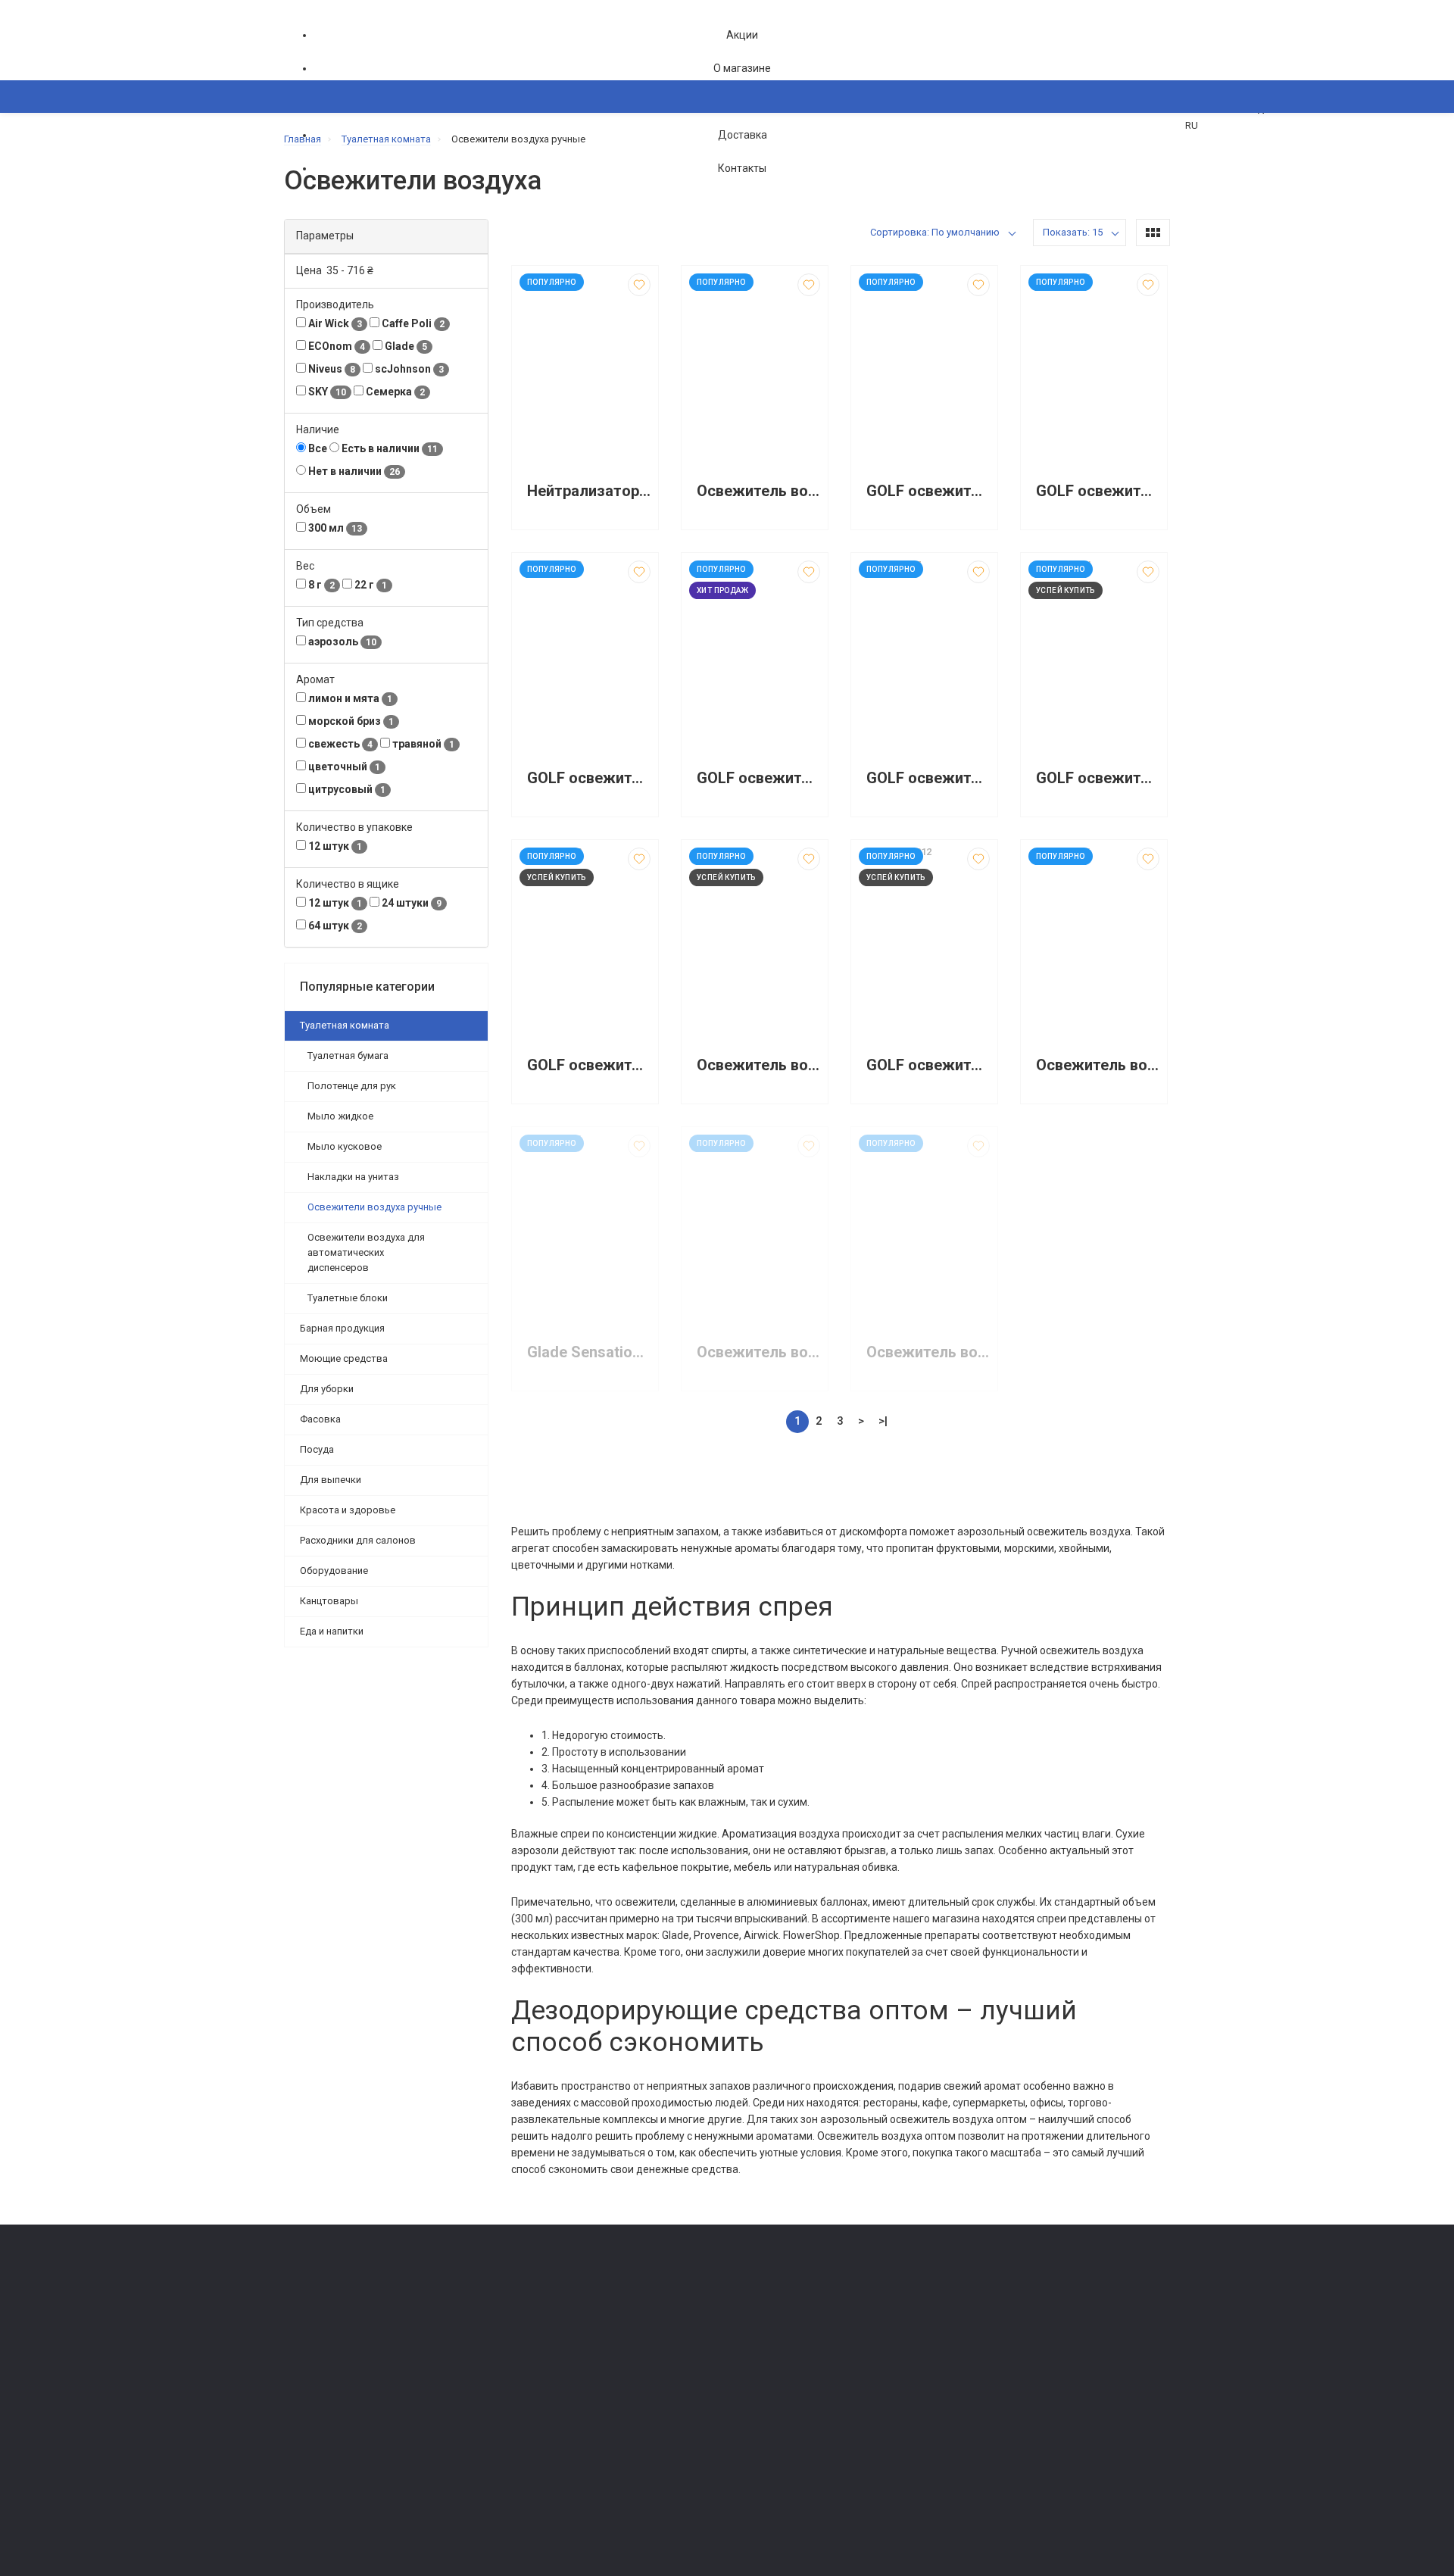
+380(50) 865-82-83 (345, 2298)
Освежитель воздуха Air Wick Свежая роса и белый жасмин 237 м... (758, 1352)
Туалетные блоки (348, 1298)
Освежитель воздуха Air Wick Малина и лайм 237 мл (1098, 1065)
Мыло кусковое (345, 1146)
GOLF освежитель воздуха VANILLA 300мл (589, 778)
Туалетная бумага (348, 1055)
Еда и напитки (332, 1631)
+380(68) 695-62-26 (345, 2319)
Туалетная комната (345, 1025)
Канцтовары (329, 1601)
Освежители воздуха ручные (374, 1207)
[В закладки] (639, 285)
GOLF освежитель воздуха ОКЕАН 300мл (1098, 491)
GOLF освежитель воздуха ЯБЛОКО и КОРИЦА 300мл (589, 1065)
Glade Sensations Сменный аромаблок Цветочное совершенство (589, 1352)
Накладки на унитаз (353, 1177)
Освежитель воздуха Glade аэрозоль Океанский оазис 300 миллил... (758, 1065)
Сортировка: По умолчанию (935, 232)
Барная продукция (342, 1328)
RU (1192, 125)
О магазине (742, 68)
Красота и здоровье (348, 1510)
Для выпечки (331, 1480)
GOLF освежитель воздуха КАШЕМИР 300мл (1098, 778)
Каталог (318, 170)
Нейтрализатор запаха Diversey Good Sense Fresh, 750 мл (589, 491)
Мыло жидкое (340, 1116)
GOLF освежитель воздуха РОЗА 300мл (928, 778)
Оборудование (334, 1571)
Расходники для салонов (358, 1540)
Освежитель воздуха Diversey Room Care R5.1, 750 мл (758, 491)
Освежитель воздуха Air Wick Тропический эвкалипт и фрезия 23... (928, 1352)
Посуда (317, 1449)
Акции (742, 35)
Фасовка (320, 1419)
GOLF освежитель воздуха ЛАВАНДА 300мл (928, 491)
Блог (746, 2357)
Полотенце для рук (352, 1086)
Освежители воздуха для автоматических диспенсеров (366, 1252)
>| (883, 1421)
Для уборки (327, 1389)
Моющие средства (344, 1358)
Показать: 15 (1073, 232)
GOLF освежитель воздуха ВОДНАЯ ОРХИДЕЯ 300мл (758, 778)
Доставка (743, 135)
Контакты (742, 168)
